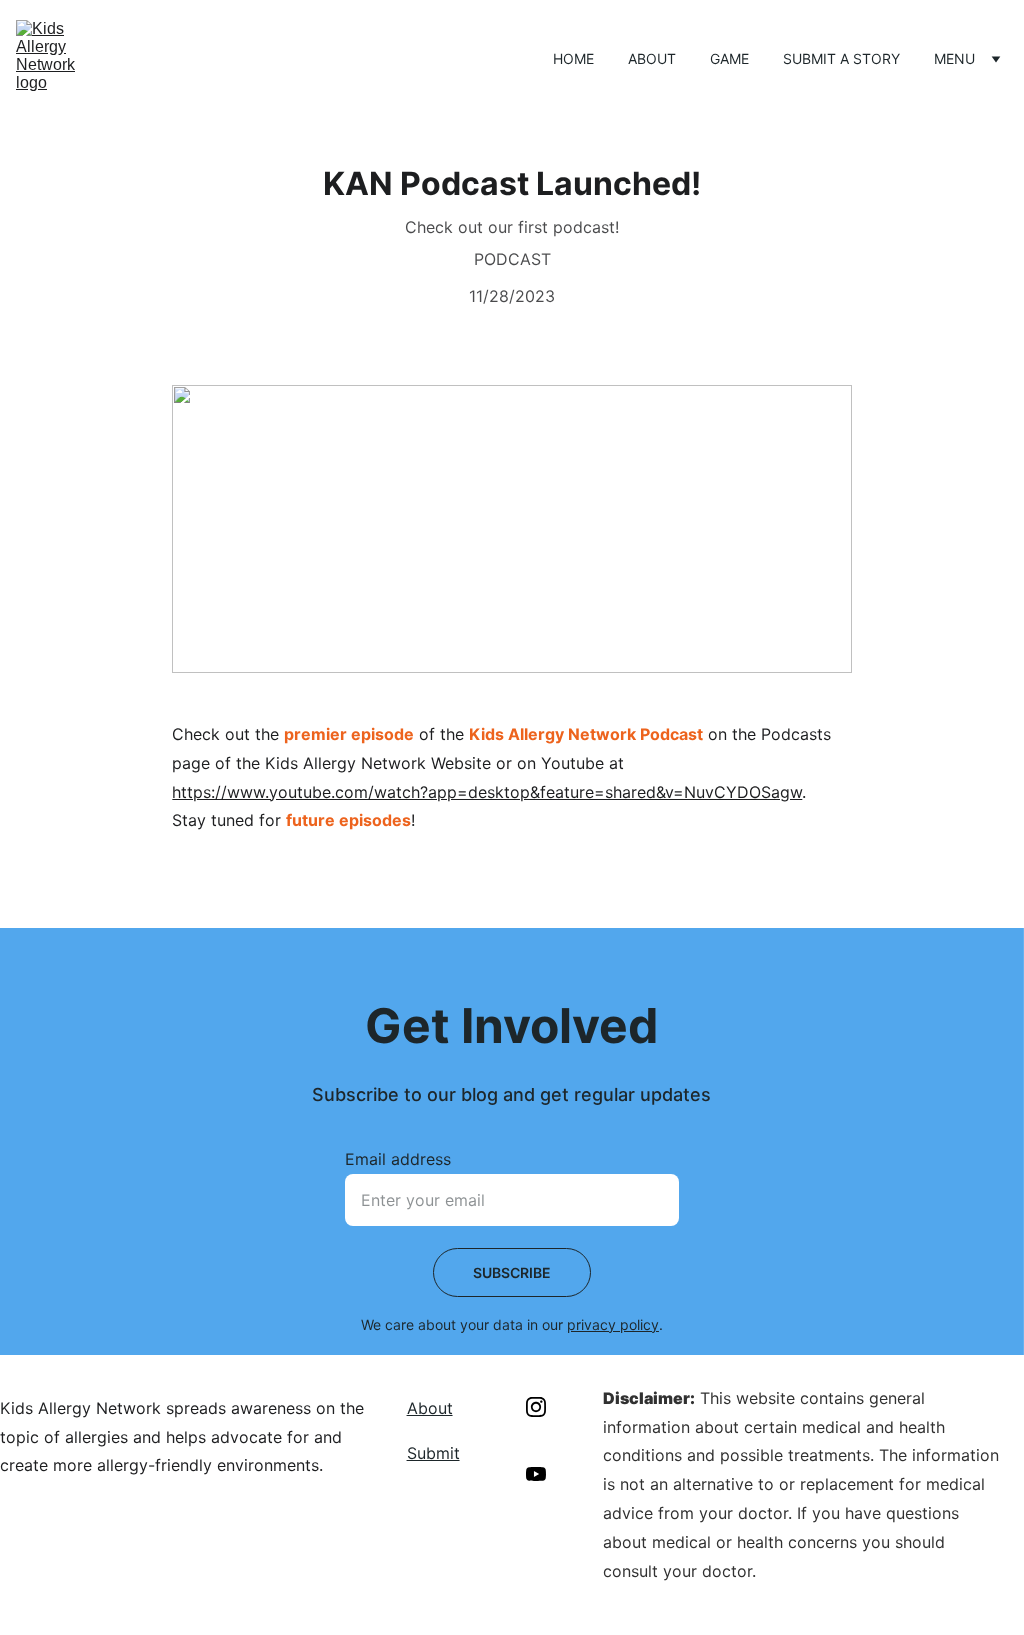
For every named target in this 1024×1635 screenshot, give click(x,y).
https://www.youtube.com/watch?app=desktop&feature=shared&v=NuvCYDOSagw (487, 792)
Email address (398, 1159)
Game (729, 58)
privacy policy (613, 1324)
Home (573, 58)
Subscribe (512, 1272)
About (652, 58)
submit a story (841, 58)
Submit (433, 1453)
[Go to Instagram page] (536, 1407)
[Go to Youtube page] (536, 1474)
